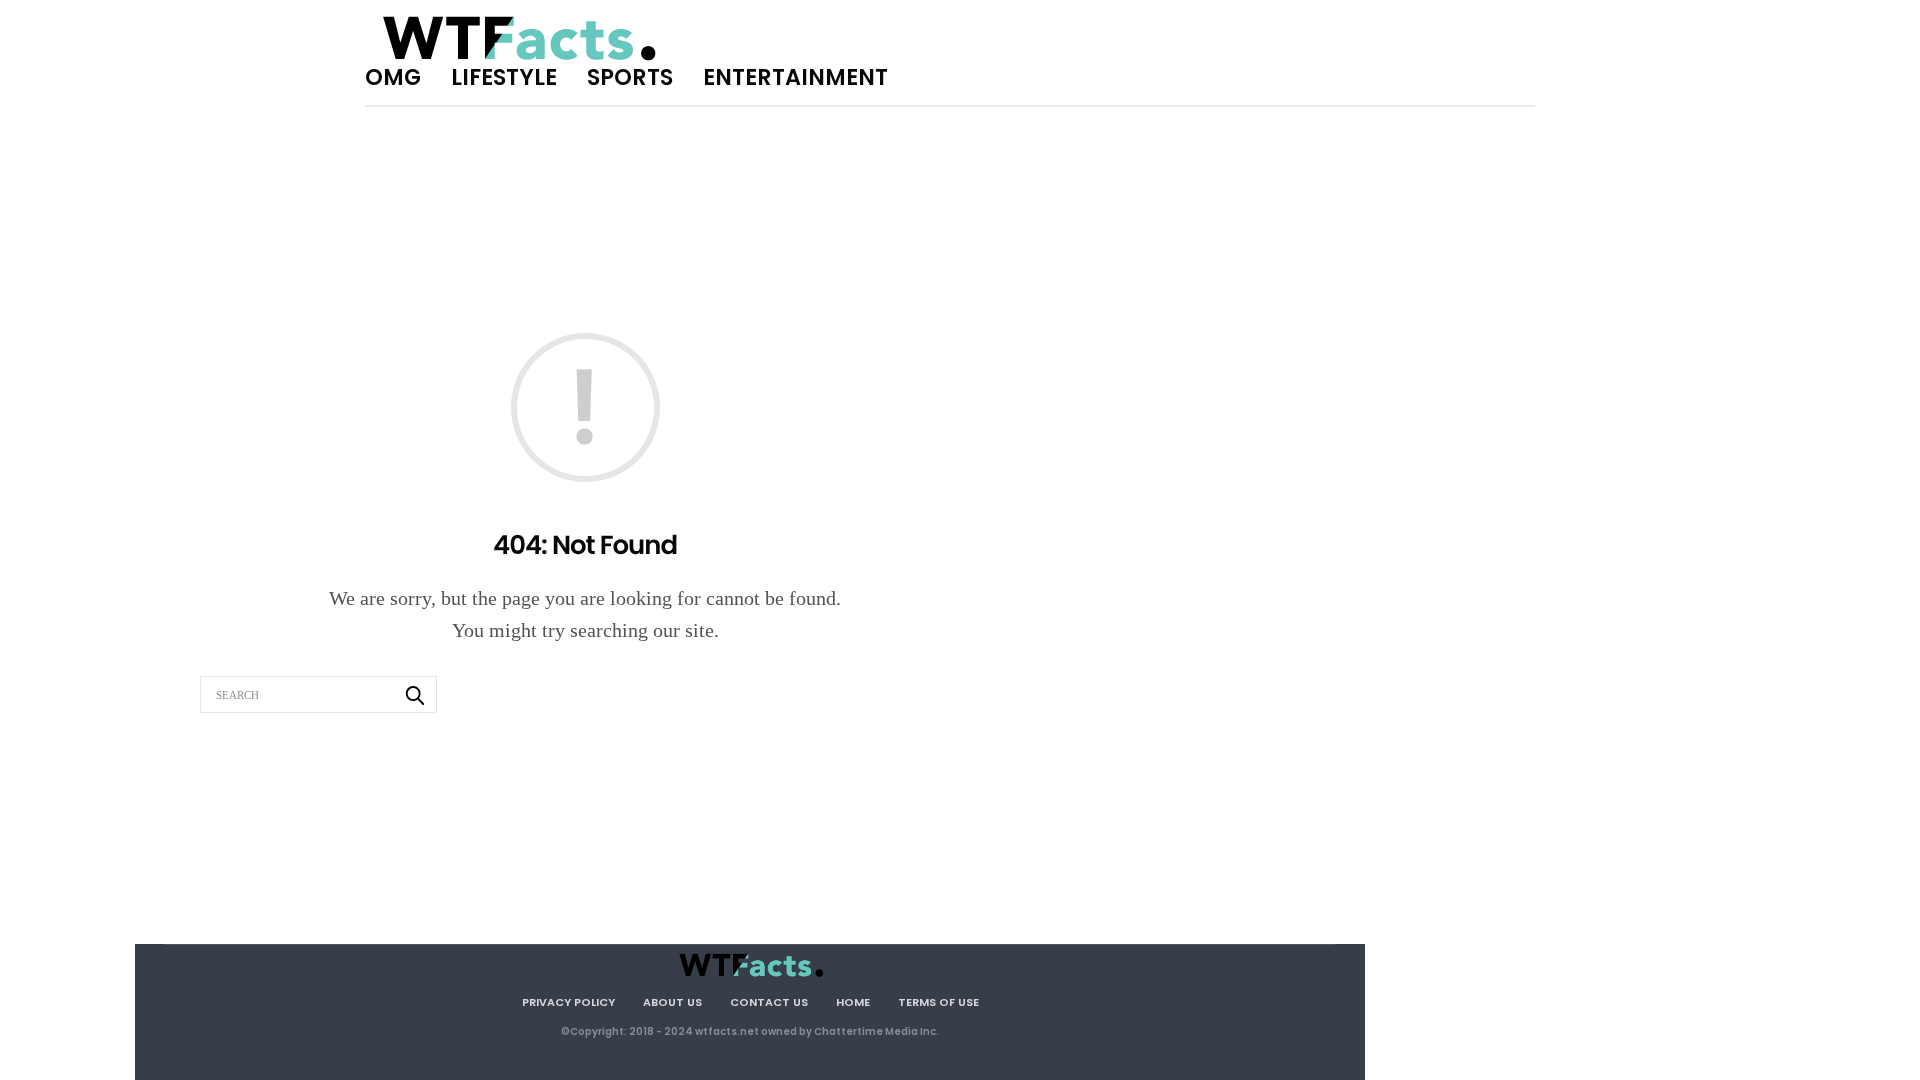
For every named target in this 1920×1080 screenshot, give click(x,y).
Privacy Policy (568, 1002)
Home (853, 1002)
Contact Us (769, 1002)
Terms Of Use (938, 1002)
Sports (630, 77)
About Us (672, 1002)
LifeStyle (504, 77)
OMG (393, 77)
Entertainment (795, 77)
